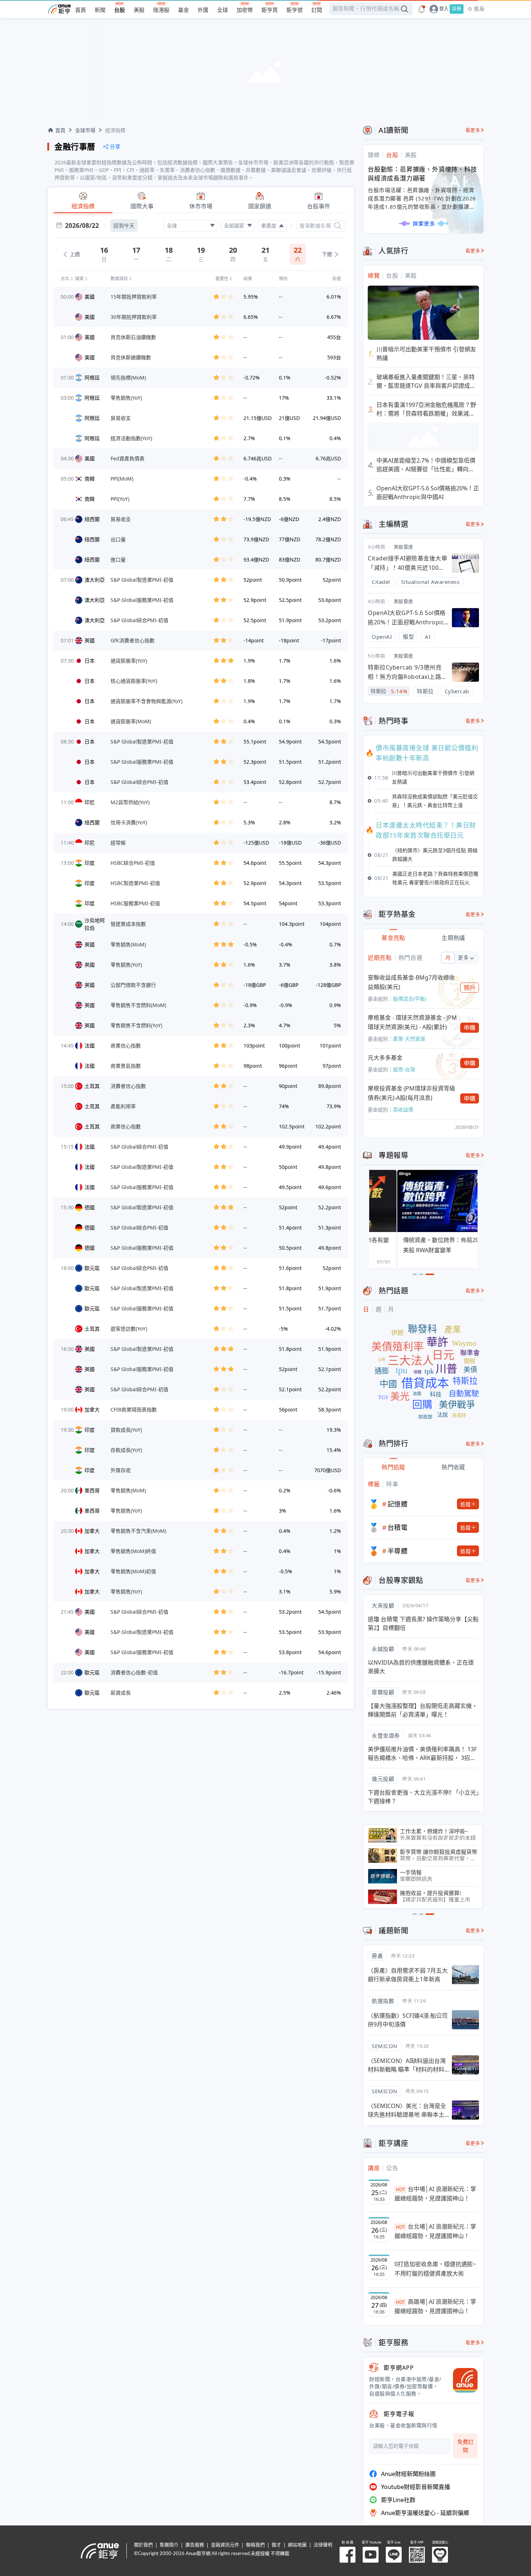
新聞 (100, 10)
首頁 (81, 10)
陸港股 (161, 10)
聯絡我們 (255, 2545)
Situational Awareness (430, 582)
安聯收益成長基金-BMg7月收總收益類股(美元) (411, 982)
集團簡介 (169, 2545)
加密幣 (245, 10)
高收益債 (403, 1109)
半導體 (398, 1551)
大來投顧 (383, 1605)
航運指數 (383, 2001)
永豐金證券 (386, 1735)
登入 (444, 9)
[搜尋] (338, 226)
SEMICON (385, 2046)
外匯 (203, 10)
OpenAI (382, 637)
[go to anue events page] (422, 9)
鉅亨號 (295, 10)
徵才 (276, 2545)
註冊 (457, 9)
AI (428, 637)
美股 (139, 10)
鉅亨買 (270, 10)
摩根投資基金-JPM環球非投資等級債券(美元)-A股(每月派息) (411, 1093)
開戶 (470, 988)
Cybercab (457, 691)
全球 (223, 10)
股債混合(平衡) (410, 999)
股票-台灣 (404, 1069)
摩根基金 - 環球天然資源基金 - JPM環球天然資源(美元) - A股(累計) (412, 1022)
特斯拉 (425, 691)
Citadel (381, 582)
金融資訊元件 (225, 2545)
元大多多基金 (385, 1058)
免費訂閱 (465, 2446)
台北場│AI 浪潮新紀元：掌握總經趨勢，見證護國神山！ (435, 2231)
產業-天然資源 (409, 1039)
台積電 (398, 1527)
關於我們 (143, 2545)
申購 (470, 1028)
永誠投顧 (383, 1649)
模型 (408, 637)
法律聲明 (323, 2545)
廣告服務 (195, 2545)
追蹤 (465, 1504)
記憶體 (398, 1504)
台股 (120, 10)
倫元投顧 (383, 1779)
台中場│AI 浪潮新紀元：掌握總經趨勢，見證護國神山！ (435, 2194)
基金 (184, 10)
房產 (377, 1956)
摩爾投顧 (383, 1692)
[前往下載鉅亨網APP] (462, 2380)
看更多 (473, 130)
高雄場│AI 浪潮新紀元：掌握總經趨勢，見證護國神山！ (435, 2306)
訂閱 (317, 10)
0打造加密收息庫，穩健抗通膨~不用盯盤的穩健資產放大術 (435, 2269)
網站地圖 (297, 2545)
